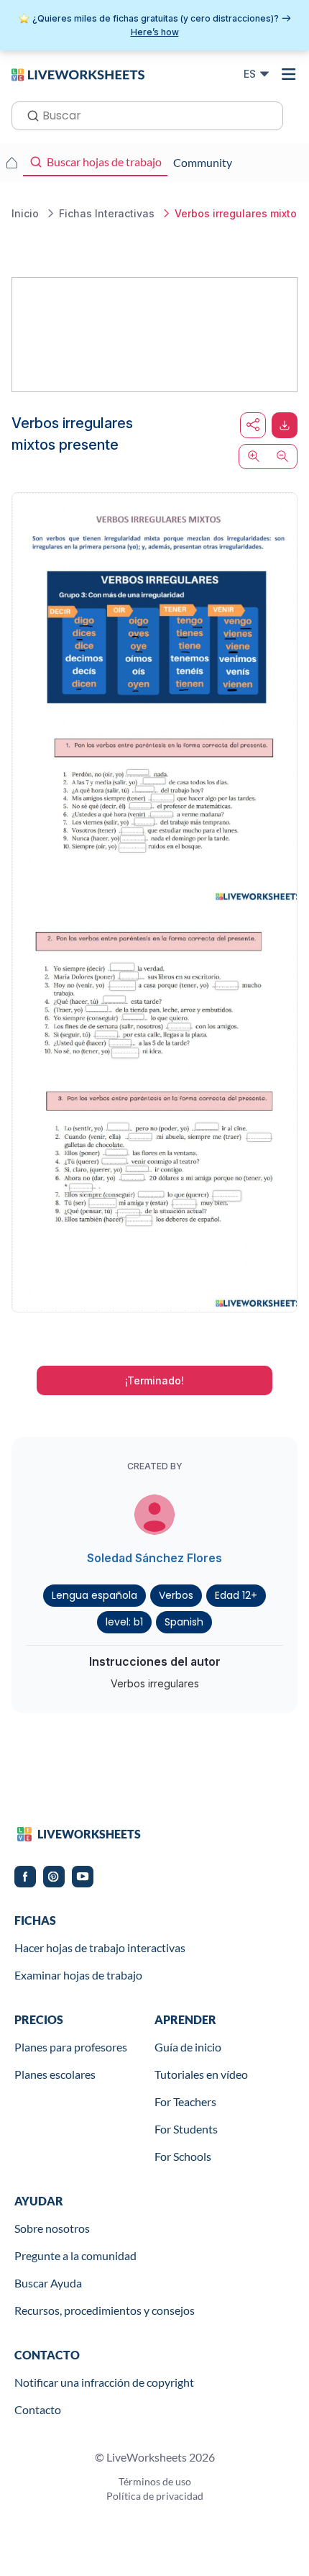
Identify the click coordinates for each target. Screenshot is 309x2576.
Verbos (176, 1595)
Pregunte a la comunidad (75, 2255)
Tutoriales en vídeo (201, 2074)
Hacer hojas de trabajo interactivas (100, 1947)
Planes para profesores (71, 2047)
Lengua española (94, 1595)
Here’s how (155, 32)
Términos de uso (155, 2481)
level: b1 (124, 1622)
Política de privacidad (155, 2496)
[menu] (289, 74)
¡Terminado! (154, 1380)
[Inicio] (78, 73)
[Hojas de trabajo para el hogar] (11, 163)
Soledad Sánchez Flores (154, 1558)
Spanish (184, 1622)
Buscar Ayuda (48, 2283)
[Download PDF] (285, 425)
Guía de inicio (188, 2047)
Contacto (38, 2409)
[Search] (29, 114)
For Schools (183, 2156)
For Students (186, 2129)
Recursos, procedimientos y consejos (105, 2310)
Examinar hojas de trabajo (78, 1975)
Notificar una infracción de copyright (104, 2382)
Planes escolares (55, 2074)
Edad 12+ (236, 1595)
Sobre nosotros (52, 2228)
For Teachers (185, 2101)
